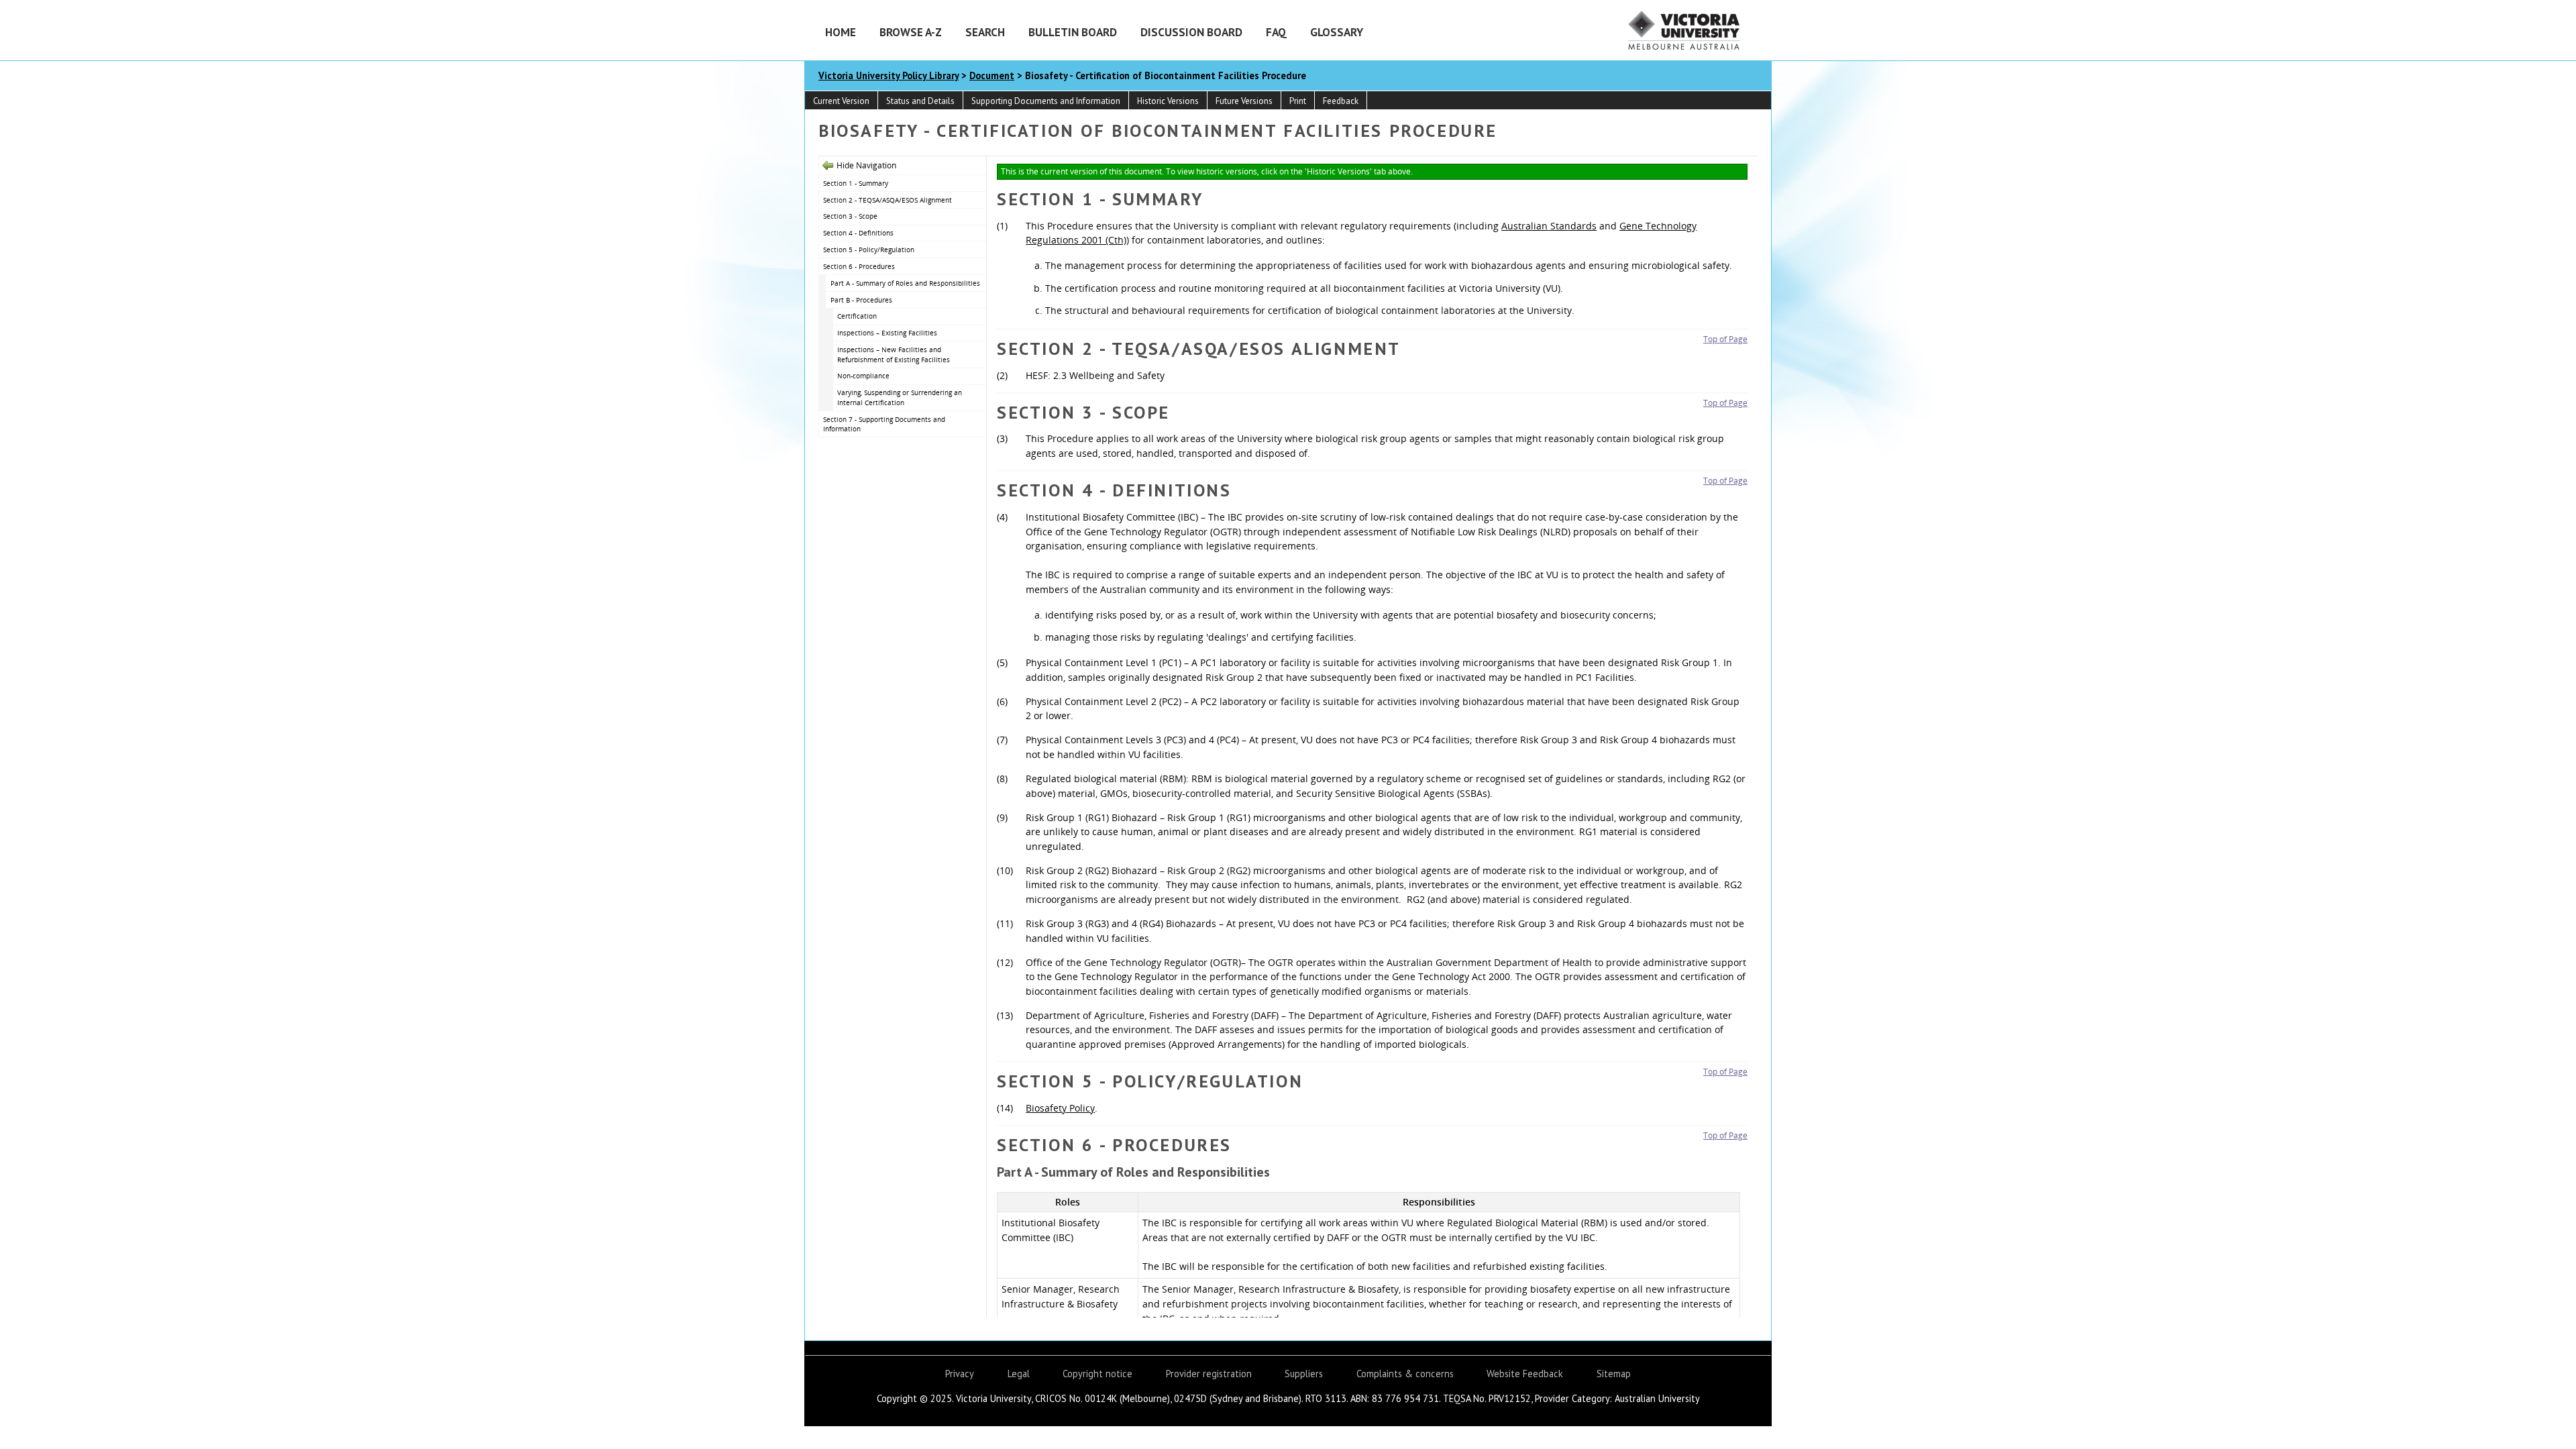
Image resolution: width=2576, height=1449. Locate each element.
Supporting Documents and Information (1046, 101)
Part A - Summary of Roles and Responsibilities (905, 283)
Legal (1019, 1374)
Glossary (1337, 32)
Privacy (960, 1374)
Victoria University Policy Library (889, 75)
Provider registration (1209, 1374)
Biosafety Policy (1060, 1108)
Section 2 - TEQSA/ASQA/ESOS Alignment (888, 200)
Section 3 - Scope (850, 216)
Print (1298, 101)
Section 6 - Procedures (859, 266)
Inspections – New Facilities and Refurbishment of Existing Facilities (894, 355)
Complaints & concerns (1405, 1374)
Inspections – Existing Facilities (887, 333)
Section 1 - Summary (856, 183)
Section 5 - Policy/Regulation (869, 250)
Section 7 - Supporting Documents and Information (884, 424)
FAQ (1276, 32)
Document (992, 75)
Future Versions (1244, 101)
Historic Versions (1168, 101)
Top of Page (1725, 339)
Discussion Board (1191, 32)
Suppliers (1304, 1374)
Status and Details (920, 101)
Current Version (841, 101)
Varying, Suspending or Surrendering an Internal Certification (900, 397)
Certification (857, 316)
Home (841, 32)
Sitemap (1614, 1374)
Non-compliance (863, 376)
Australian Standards (1549, 226)
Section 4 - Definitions (858, 233)
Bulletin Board (1073, 32)
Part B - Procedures (861, 300)
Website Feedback (1525, 1374)
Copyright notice (1097, 1374)
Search (985, 32)
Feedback (1341, 101)
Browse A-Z (911, 32)
